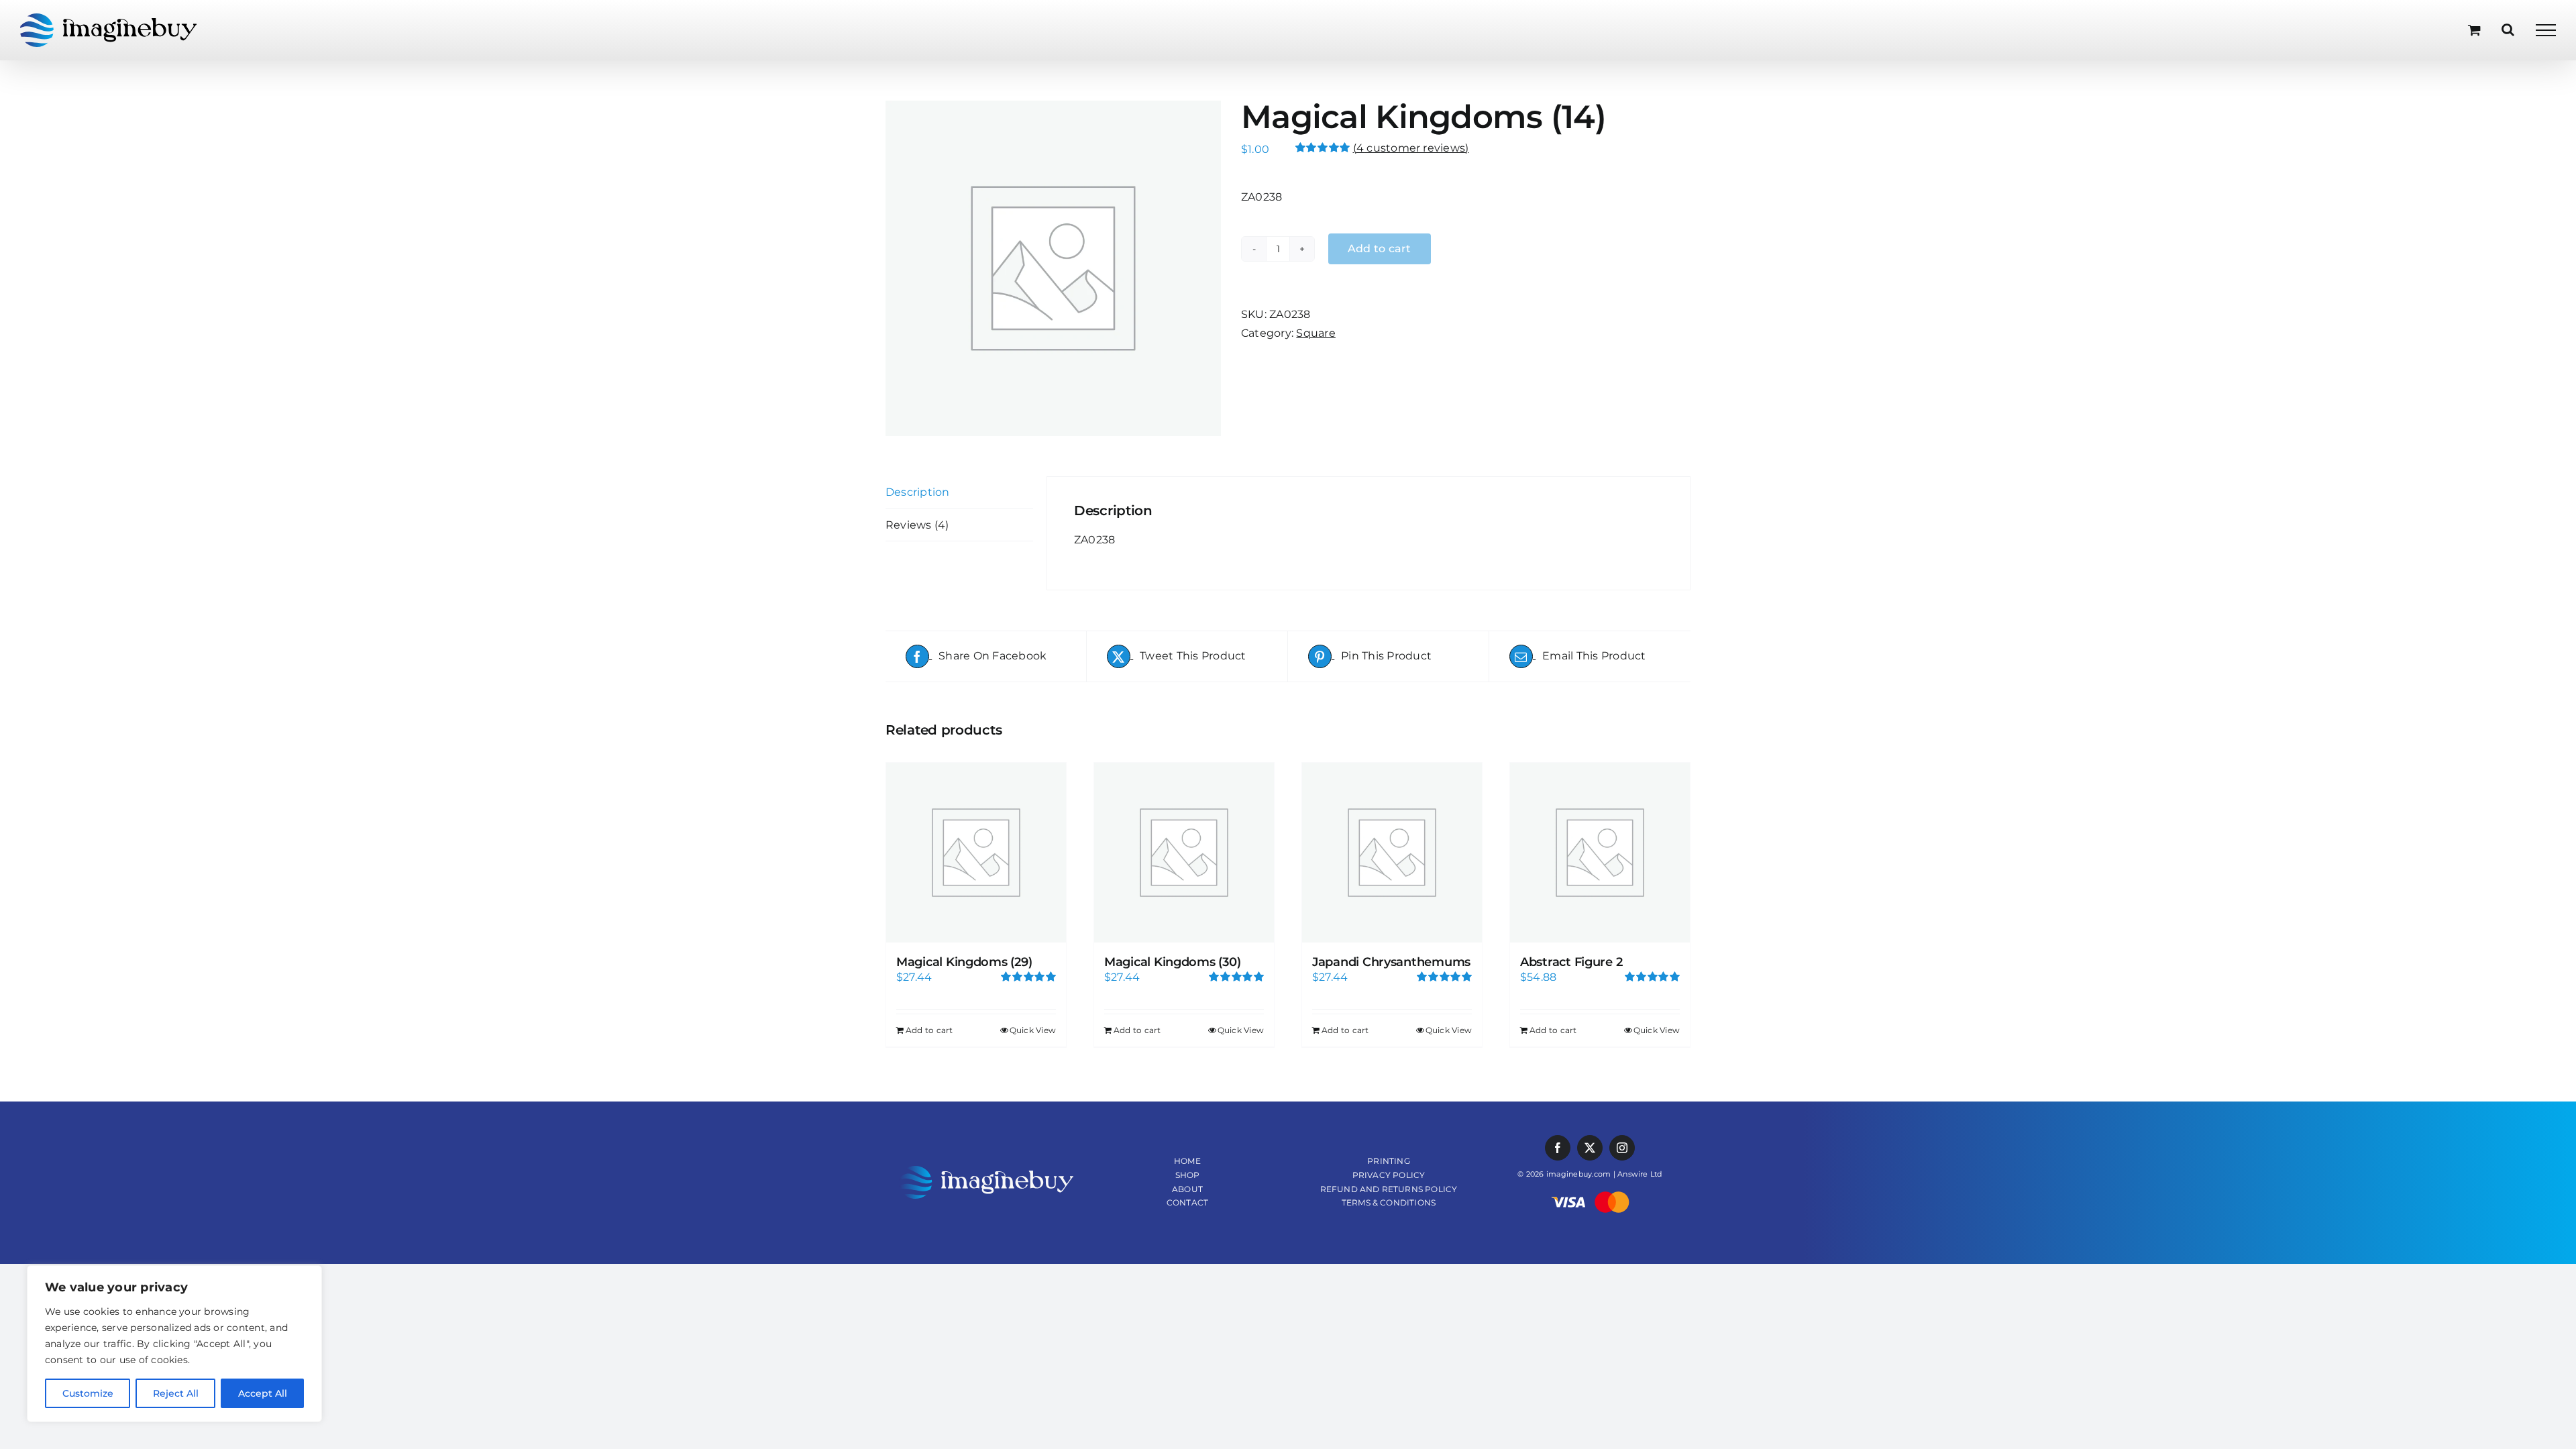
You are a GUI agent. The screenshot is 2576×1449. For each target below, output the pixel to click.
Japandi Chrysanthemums (1391, 962)
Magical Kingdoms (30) (1172, 962)
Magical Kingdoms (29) (964, 962)
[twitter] (1590, 1148)
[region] (174, 1344)
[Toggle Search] (2508, 30)
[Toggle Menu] (2546, 30)
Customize (88, 1393)
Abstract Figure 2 (1571, 962)
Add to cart (929, 1030)
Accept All (263, 1393)
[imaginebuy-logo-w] (986, 1171)
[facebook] (1558, 1148)
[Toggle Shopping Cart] (2474, 30)
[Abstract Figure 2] (1600, 853)
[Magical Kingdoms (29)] (976, 853)
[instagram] (1622, 1148)
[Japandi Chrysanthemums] (1392, 853)
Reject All (176, 1393)
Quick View (1033, 1030)
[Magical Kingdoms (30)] (1184, 853)
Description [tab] (918, 492)
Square (1316, 333)
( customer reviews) (1411, 148)
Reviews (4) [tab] (917, 525)
